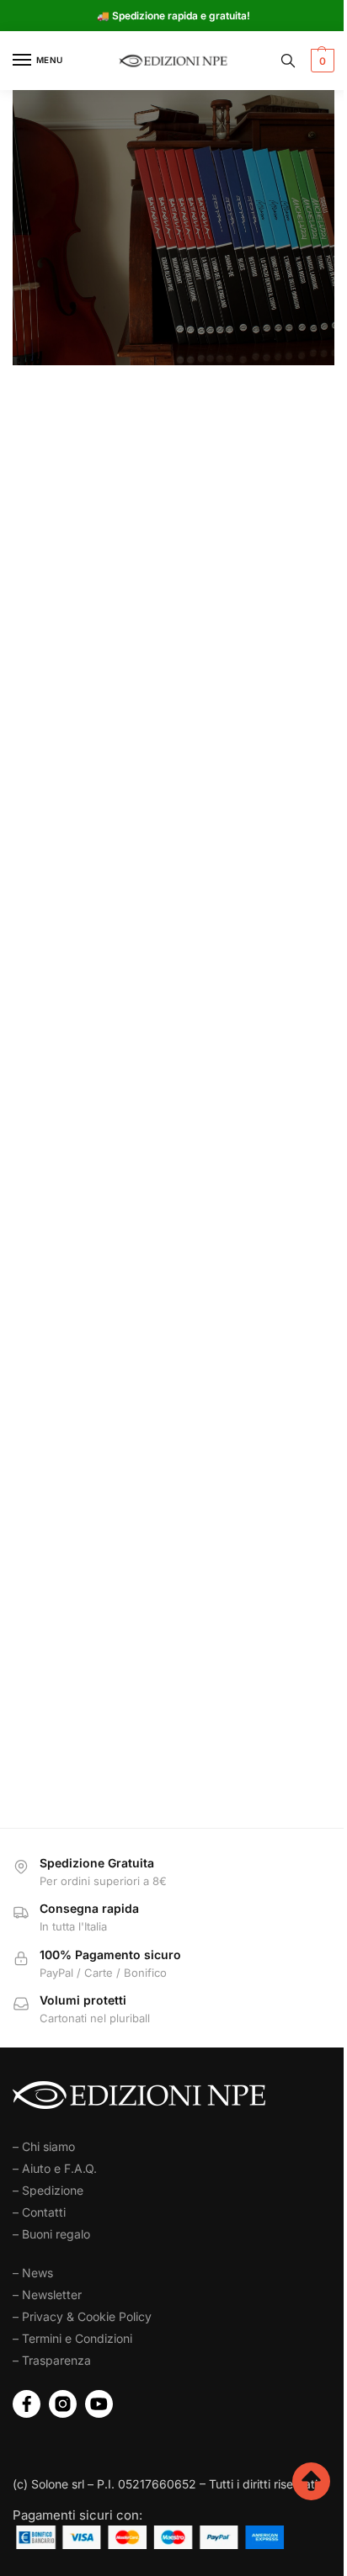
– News (33, 2273)
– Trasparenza (52, 2360)
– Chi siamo (44, 2146)
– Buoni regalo (51, 2234)
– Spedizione (48, 2190)
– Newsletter (47, 2294)
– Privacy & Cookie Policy (82, 2316)
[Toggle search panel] (288, 61)
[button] (320, 61)
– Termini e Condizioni (72, 2338)
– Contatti (39, 2212)
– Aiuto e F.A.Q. (55, 2168)
